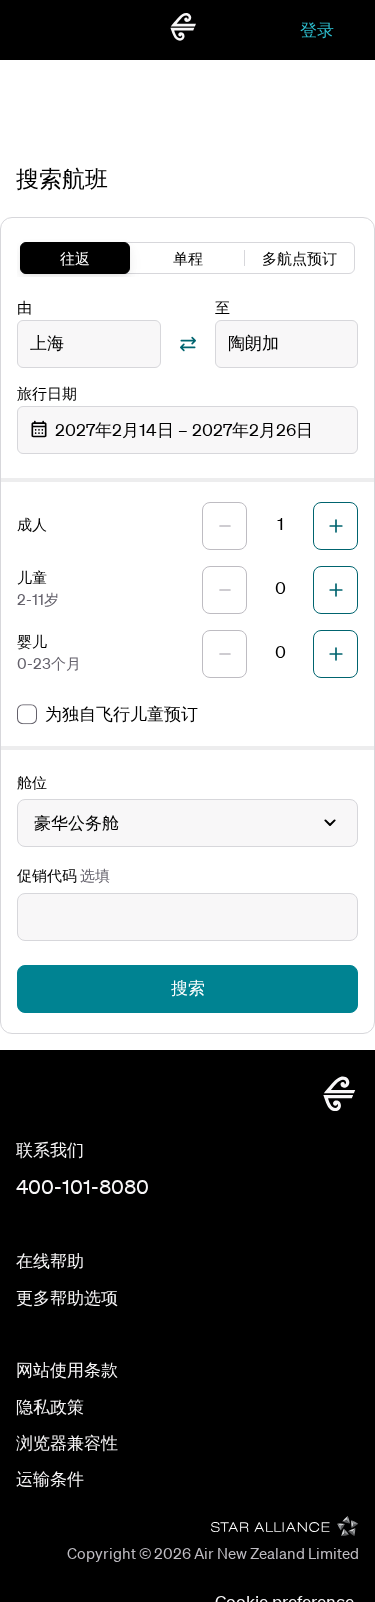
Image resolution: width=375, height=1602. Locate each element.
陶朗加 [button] (253, 342)
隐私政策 (50, 1406)
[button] (187, 430)
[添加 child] (335, 590)
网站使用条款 (67, 1369)
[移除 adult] (224, 526)
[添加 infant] (335, 654)
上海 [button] (47, 342)
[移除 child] (224, 590)
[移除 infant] (224, 654)
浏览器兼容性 (67, 1442)
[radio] (75, 258)
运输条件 (50, 1478)
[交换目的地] (188, 344)
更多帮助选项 (67, 1297)
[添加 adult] (335, 526)
